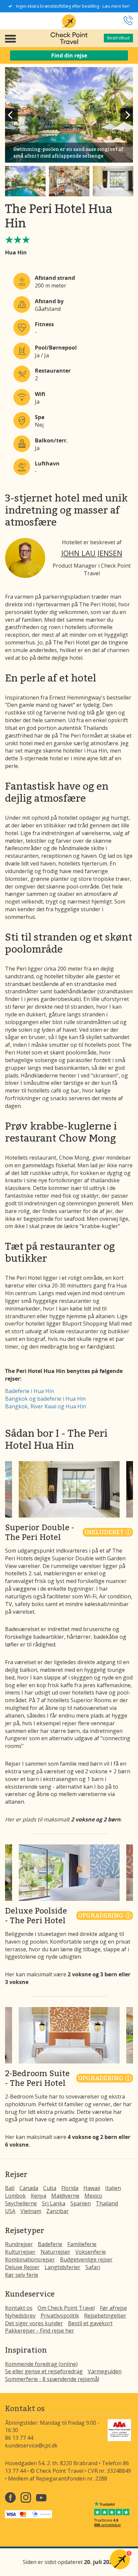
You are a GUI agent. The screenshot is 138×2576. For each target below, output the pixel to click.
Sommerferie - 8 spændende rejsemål (52, 2379)
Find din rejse (69, 55)
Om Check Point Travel (66, 2308)
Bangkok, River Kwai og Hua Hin (46, 1406)
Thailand (107, 2203)
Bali (10, 2188)
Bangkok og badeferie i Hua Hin (45, 1399)
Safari (93, 2267)
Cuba (50, 2188)
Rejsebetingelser (105, 2316)
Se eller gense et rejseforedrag (44, 2371)
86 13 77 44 (19, 2438)
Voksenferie (91, 2252)
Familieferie (82, 2244)
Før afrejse (113, 2308)
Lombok (15, 2196)
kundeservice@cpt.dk (31, 2445)
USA (10, 2211)
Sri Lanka (54, 2203)
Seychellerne (21, 2203)
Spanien (81, 2203)
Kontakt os (19, 2308)
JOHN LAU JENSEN (92, 553)
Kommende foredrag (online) (41, 2364)
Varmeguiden (105, 2371)
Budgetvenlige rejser (86, 2259)
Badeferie (50, 2244)
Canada (29, 2188)
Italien (113, 2188)
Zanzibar (57, 2211)
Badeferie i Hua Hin (29, 1391)
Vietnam (31, 2211)
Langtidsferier (62, 2267)
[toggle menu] (10, 38)
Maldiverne (65, 2196)
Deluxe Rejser (22, 2267)
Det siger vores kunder (34, 2323)
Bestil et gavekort (90, 2323)
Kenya (39, 2196)
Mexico (93, 2196)
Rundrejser (19, 2244)
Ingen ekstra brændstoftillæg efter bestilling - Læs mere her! (73, 6)
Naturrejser (55, 2252)
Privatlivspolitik (60, 2316)
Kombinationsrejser (30, 2259)
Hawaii (92, 2188)
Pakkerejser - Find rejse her (40, 2331)
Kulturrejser (20, 2252)
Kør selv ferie (22, 2275)
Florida (70, 2188)
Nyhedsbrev (20, 2316)
